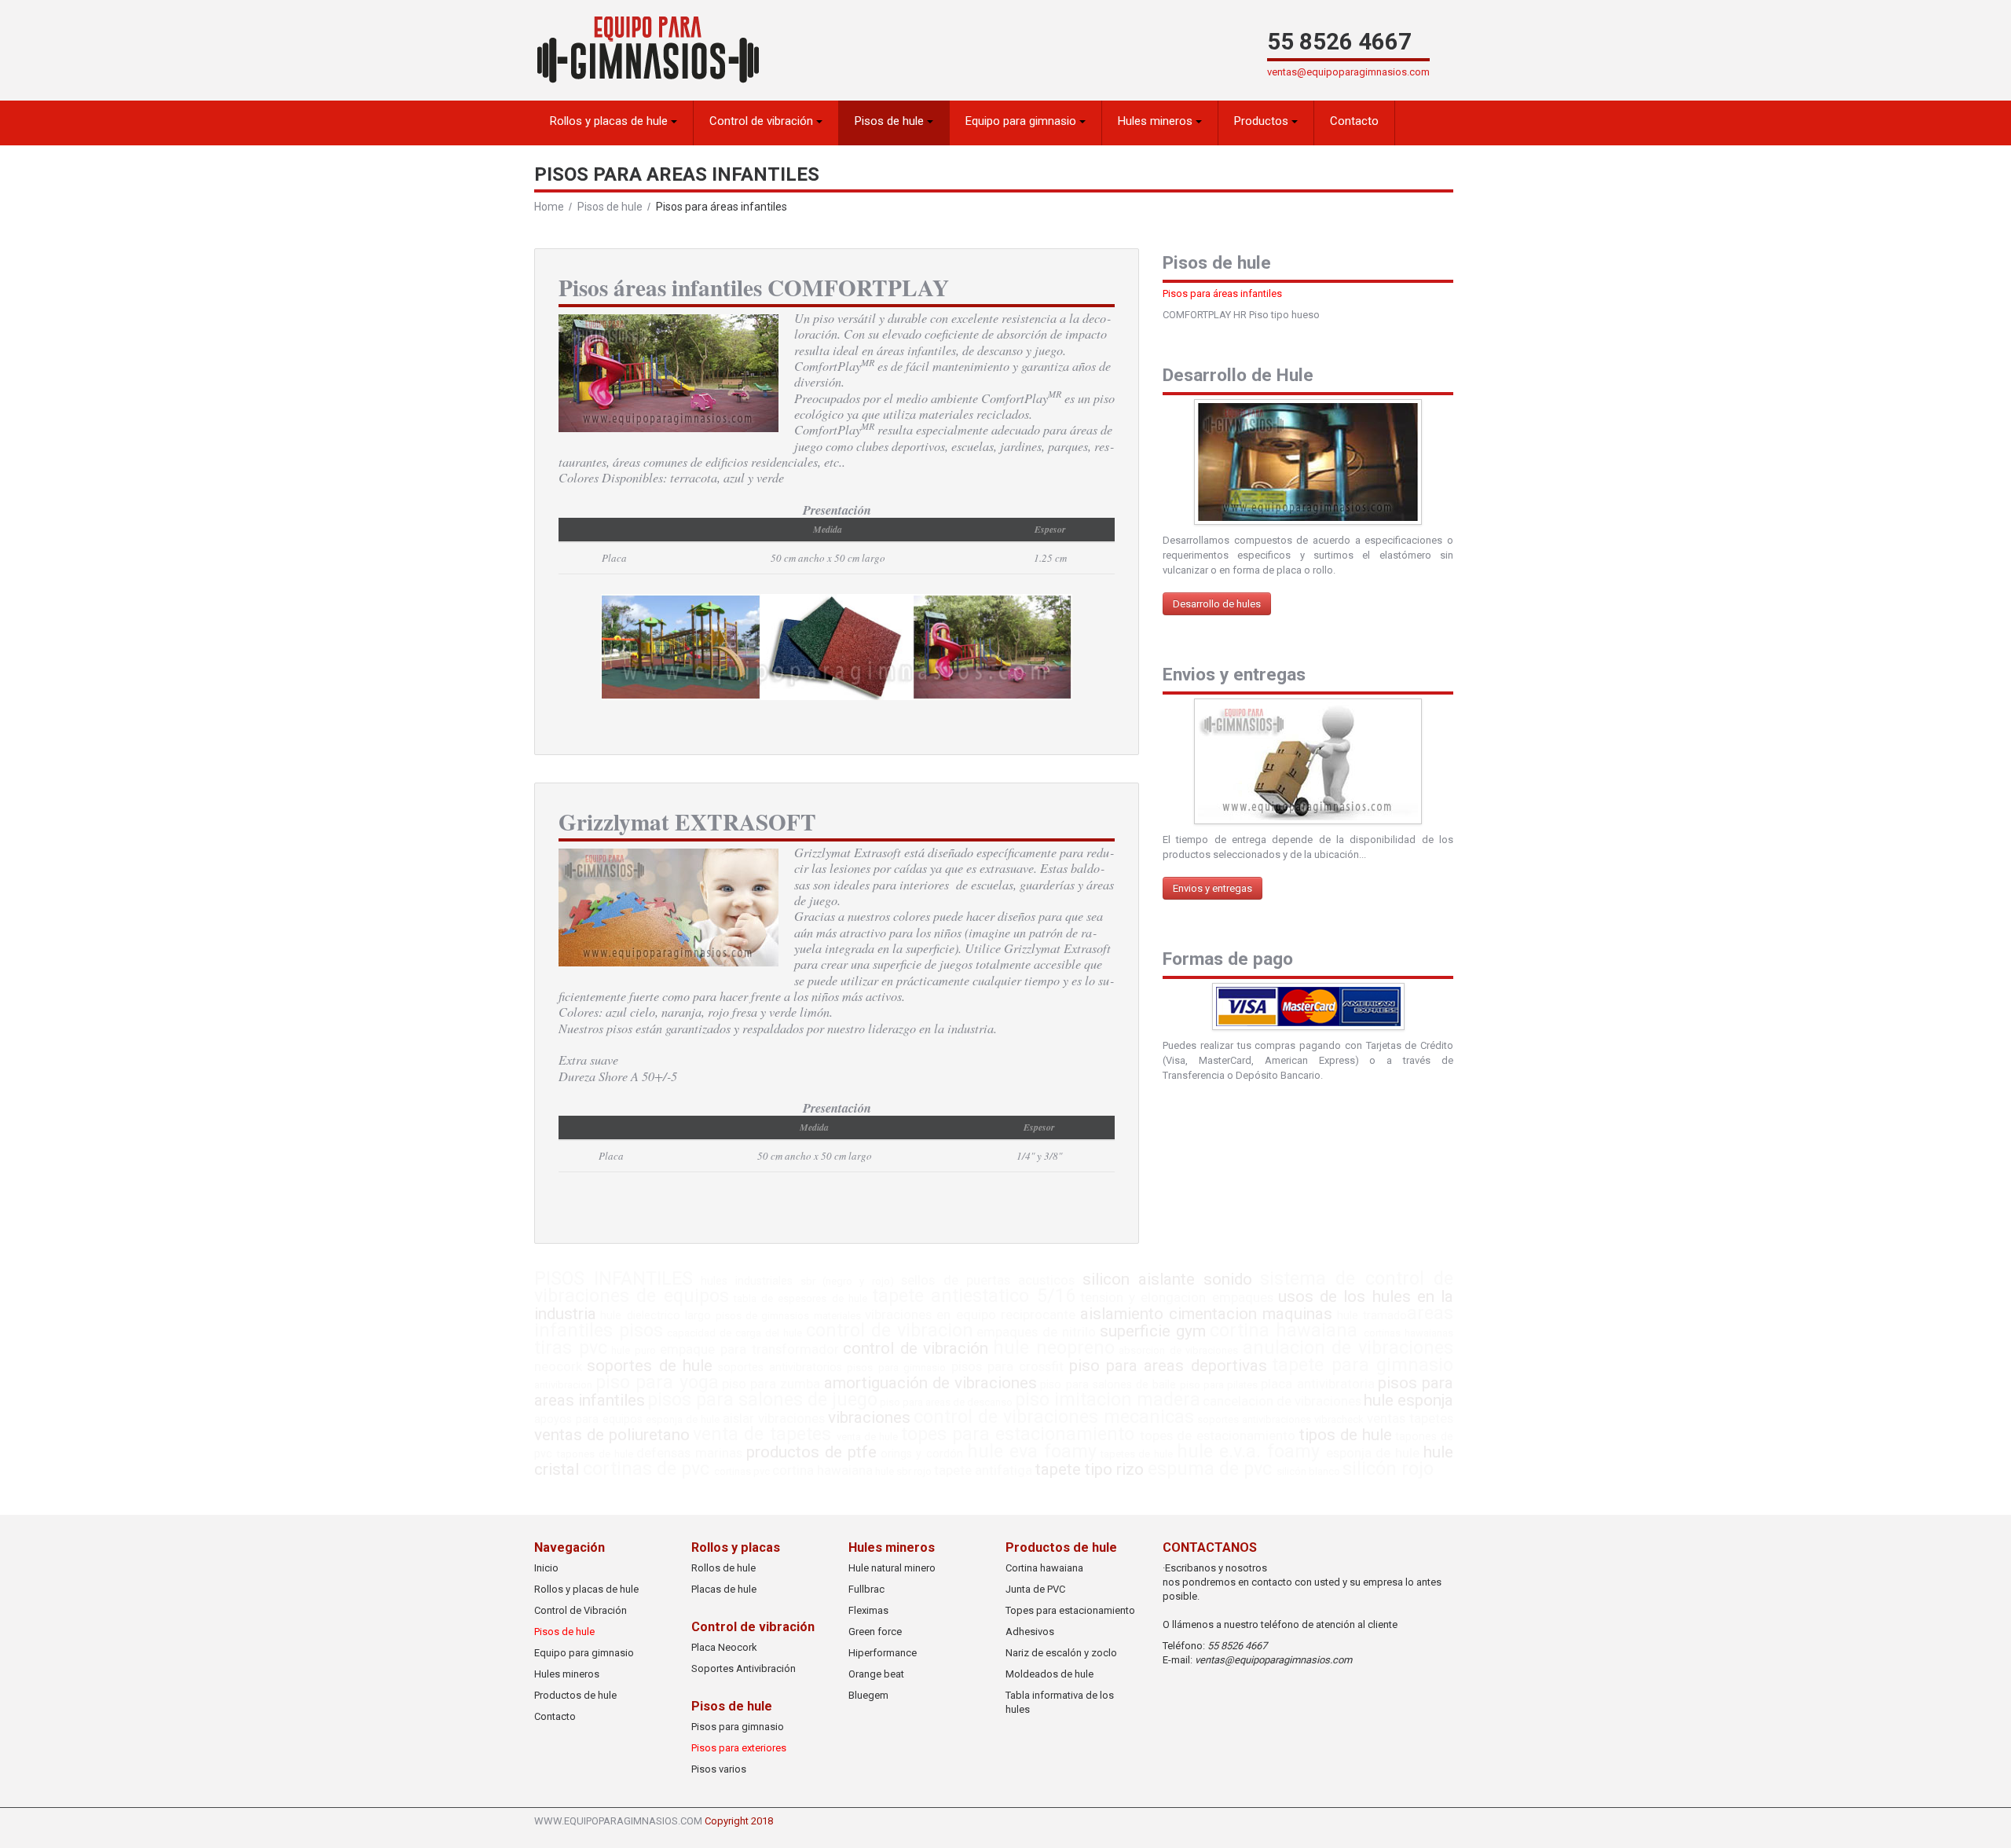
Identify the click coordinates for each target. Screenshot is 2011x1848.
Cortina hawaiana (1044, 1568)
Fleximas (868, 1610)
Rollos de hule (723, 1568)
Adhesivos (1030, 1632)
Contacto (1354, 121)
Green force (875, 1632)
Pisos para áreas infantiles (1222, 293)
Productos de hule (575, 1695)
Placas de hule (724, 1589)
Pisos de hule (891, 121)
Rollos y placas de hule (610, 121)
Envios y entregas (1212, 888)
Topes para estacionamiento (1070, 1610)
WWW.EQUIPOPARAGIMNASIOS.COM (618, 1821)
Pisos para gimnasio (738, 1727)
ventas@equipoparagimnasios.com (1348, 72)
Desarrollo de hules (1217, 604)
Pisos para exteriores (739, 1748)
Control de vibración (763, 121)
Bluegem (868, 1695)
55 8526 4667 (1339, 42)
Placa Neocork (724, 1647)
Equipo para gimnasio (1022, 121)
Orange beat (876, 1674)
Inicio (546, 1568)
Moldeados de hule (1049, 1674)
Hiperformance (883, 1653)
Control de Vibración (581, 1610)
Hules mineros (1157, 121)
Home (549, 207)
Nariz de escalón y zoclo (1061, 1653)
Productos (1263, 121)
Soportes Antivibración (744, 1668)
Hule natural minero (892, 1568)
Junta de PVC (1035, 1589)
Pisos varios (719, 1769)
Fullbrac (866, 1589)
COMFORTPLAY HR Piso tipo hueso (1241, 315)
